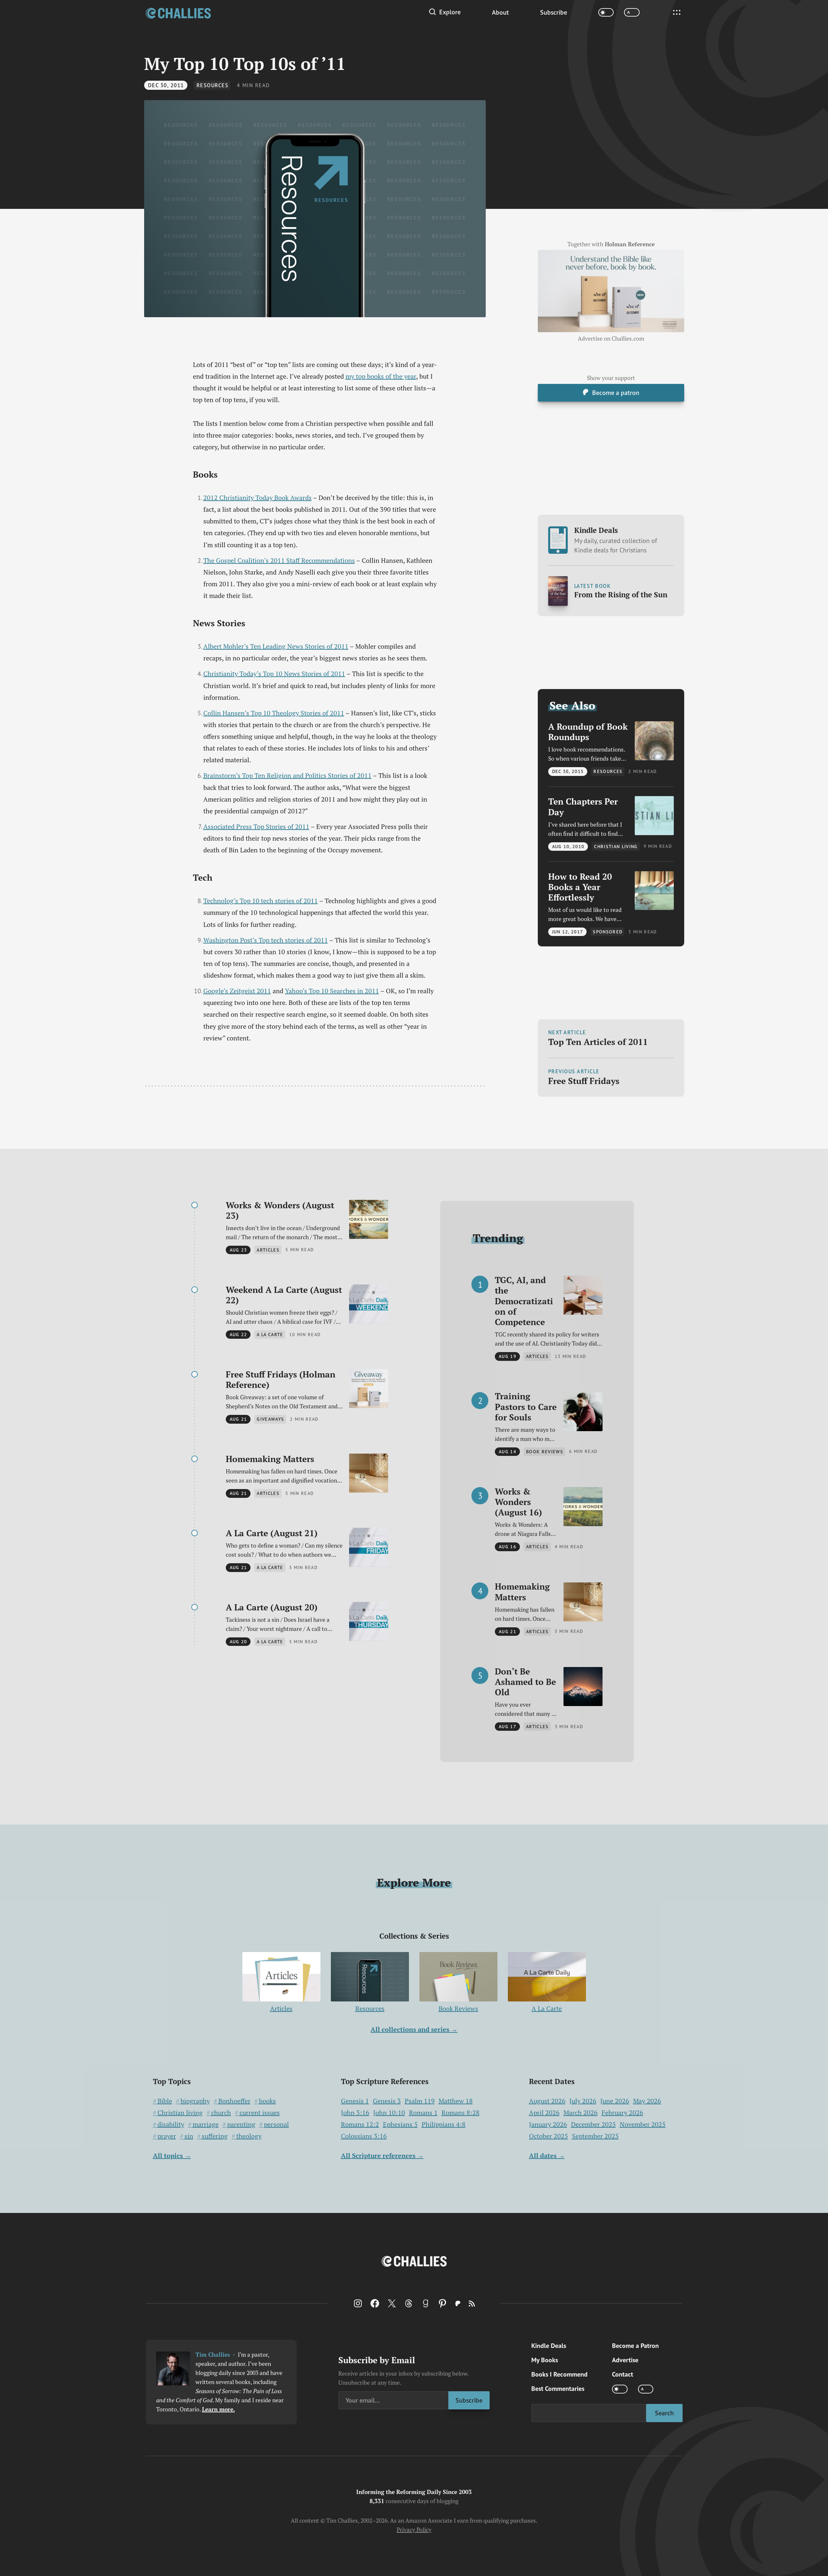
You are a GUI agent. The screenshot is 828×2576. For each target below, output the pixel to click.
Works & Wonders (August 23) (280, 1210)
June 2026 (615, 2101)
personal (276, 2124)
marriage (206, 2124)
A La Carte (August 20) (272, 1607)
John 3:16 (355, 2113)
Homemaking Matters (270, 1459)
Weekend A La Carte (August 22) (284, 1295)
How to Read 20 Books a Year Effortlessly (580, 887)
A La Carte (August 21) (272, 1533)
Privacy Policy (414, 2530)
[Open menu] (677, 12)
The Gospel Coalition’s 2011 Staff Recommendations (279, 560)
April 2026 (544, 2113)
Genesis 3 (387, 2101)
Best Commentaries (558, 2389)
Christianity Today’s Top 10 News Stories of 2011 (274, 674)
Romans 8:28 (461, 2113)
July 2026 (583, 2101)
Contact (623, 2374)
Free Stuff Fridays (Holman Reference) (281, 1380)
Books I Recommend (559, 2374)
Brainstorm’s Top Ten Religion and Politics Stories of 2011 (287, 775)
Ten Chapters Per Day (583, 807)
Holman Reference (630, 244)
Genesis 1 (355, 2101)
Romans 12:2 (360, 2124)
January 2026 (548, 2124)
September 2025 (595, 2136)
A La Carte (547, 2008)
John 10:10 (389, 2113)
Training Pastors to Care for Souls (526, 1407)
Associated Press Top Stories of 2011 (256, 827)
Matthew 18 (456, 2101)
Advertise (625, 2360)
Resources (213, 85)
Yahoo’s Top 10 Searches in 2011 (332, 991)
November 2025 (643, 2124)
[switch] (606, 13)
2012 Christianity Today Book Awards (258, 498)
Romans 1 (423, 2113)
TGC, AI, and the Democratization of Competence (524, 1301)
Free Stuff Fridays (584, 1081)
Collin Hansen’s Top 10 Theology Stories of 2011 (274, 713)
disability (171, 2124)
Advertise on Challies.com (611, 339)
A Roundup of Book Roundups (588, 732)
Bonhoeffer (234, 2101)
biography (195, 2101)
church (221, 2113)
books (267, 2101)
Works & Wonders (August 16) (518, 1502)
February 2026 (622, 2113)
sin (189, 2136)
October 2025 (549, 2136)
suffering (215, 2136)
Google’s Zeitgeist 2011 (237, 991)
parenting (241, 2124)
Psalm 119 (420, 2101)
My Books (545, 2360)
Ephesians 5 (400, 2124)
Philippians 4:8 (444, 2124)
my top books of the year (381, 376)
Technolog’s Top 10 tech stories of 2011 (261, 901)
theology (249, 2136)
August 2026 (547, 2101)
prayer (167, 2136)
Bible (165, 2101)
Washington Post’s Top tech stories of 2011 (266, 940)
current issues (260, 2113)
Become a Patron (635, 2346)
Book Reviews (458, 2008)
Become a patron (616, 393)
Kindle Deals (616, 540)
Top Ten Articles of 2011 (598, 1042)
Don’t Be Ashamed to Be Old (525, 1682)
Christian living (180, 2113)
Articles (281, 2008)
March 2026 (581, 2113)
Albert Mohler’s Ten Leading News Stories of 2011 (276, 646)
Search (664, 2413)
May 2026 (647, 2101)
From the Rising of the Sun (621, 595)
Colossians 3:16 (364, 2136)
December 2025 (593, 2124)
